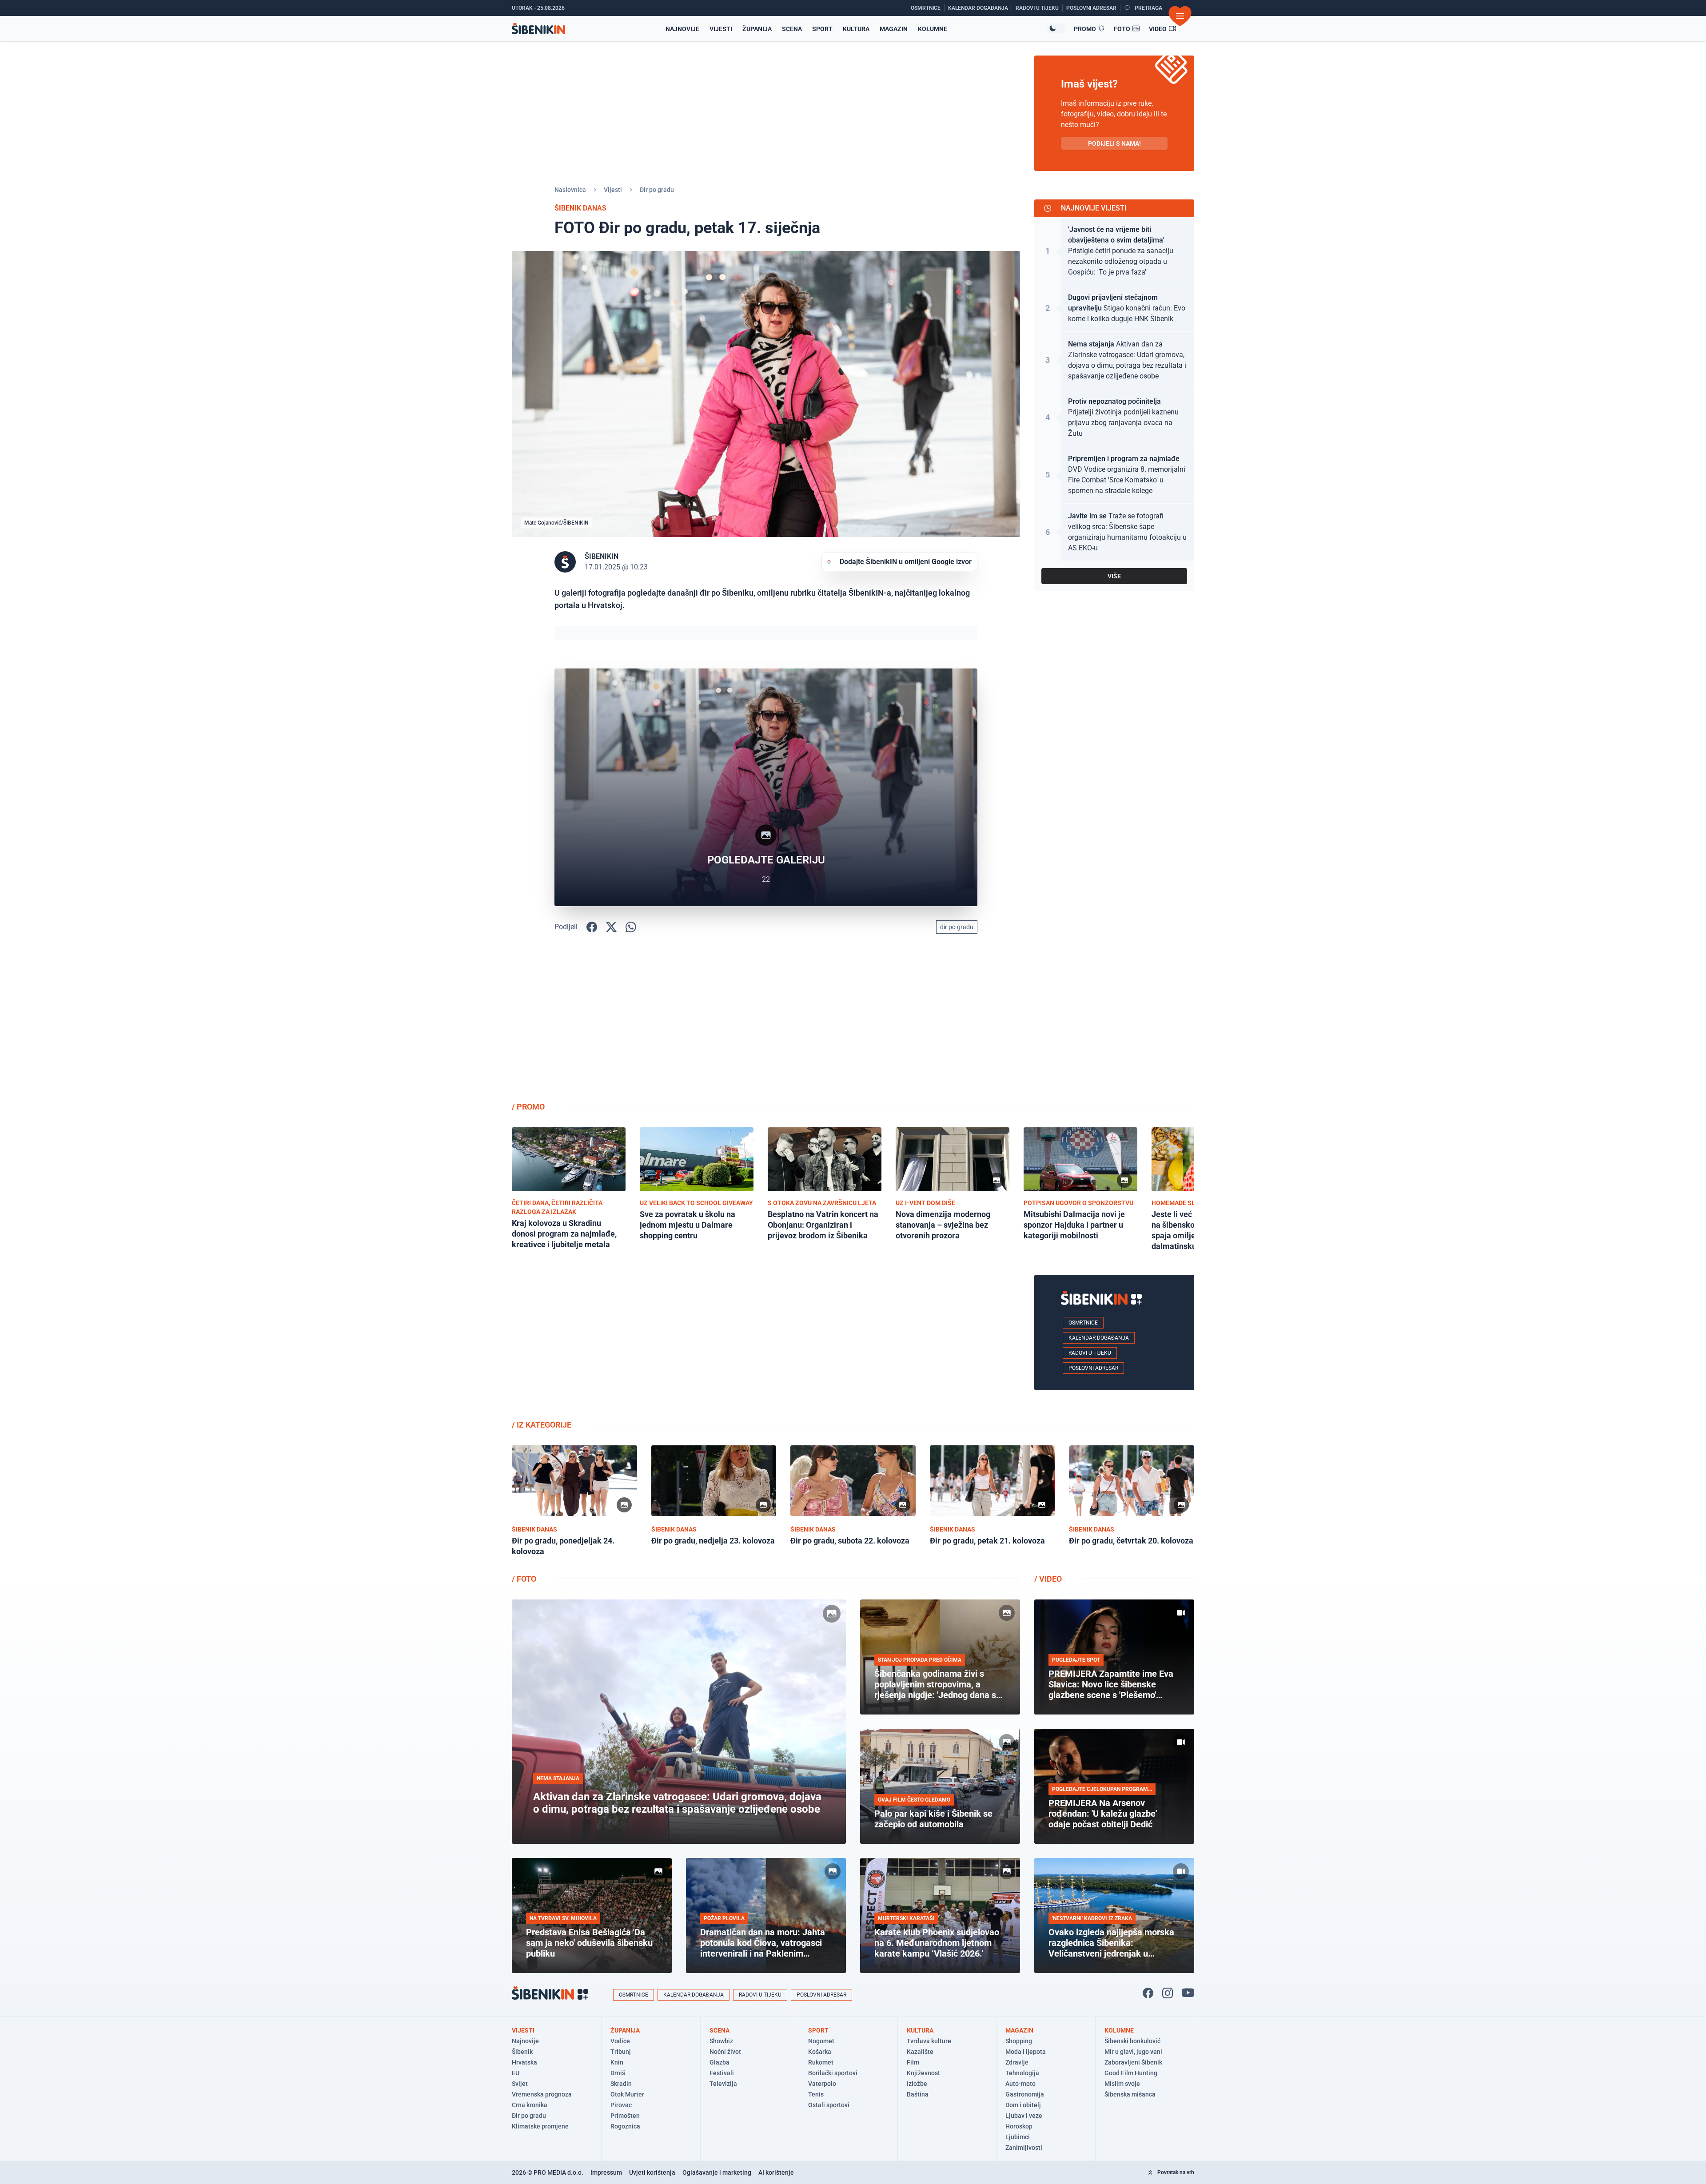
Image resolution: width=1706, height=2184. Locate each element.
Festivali (722, 2073)
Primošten (625, 2116)
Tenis (816, 2094)
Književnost (923, 2073)
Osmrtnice (1083, 1323)
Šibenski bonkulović (1132, 2041)
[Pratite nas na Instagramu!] (1168, 1993)
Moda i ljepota (1026, 2052)
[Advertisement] (1114, 1024)
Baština (918, 2094)
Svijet (520, 2084)
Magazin (894, 29)
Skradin (621, 2084)
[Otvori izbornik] (1180, 16)
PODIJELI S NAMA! (1114, 143)
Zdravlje (1017, 2062)
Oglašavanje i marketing (717, 2172)
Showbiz (721, 2041)
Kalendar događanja (1099, 1338)
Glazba (719, 2062)
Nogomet (821, 2041)
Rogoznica (625, 2126)
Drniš (618, 2073)
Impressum (606, 2172)
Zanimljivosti (1024, 2148)
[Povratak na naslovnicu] (538, 29)
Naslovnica (570, 190)
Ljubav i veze (1024, 2116)
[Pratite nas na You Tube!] (1188, 1993)
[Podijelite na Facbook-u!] (592, 927)
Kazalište (920, 2052)
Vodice (620, 2041)
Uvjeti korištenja (652, 2172)
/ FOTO (524, 1579)
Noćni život (725, 2052)
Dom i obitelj (1023, 2105)
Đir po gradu (657, 190)
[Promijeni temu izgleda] (1056, 28)
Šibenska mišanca (1130, 2094)
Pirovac (621, 2105)
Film (913, 2062)
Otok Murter (627, 2094)
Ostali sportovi (829, 2105)
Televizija (723, 2084)
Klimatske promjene (540, 2126)
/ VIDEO (1048, 1579)
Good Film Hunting (1131, 2073)
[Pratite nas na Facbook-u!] (1148, 1993)
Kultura (856, 29)
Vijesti (721, 29)
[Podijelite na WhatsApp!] (631, 927)
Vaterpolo (822, 2084)
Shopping (1019, 2041)
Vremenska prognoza (542, 2094)
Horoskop (1019, 2126)
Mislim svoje (1122, 2084)
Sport (822, 29)
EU (516, 2073)
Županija (757, 29)
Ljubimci (1018, 2137)
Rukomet (821, 2062)
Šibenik (522, 2052)
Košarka (820, 2052)
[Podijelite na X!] (611, 927)
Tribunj (621, 2052)
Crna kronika (530, 2105)
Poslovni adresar (1093, 1368)
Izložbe (917, 2084)
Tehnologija (1022, 2073)
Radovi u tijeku (1090, 1353)
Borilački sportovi (833, 2073)
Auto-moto (1020, 2084)
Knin (617, 2062)
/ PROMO (528, 1107)
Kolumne (933, 29)
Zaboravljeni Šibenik (1133, 2062)
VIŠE (1114, 576)
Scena (792, 29)
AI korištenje (776, 2172)
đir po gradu (957, 927)
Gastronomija (1025, 2094)
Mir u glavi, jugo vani (1133, 2052)
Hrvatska (524, 2062)
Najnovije (682, 29)
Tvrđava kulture (929, 2041)
